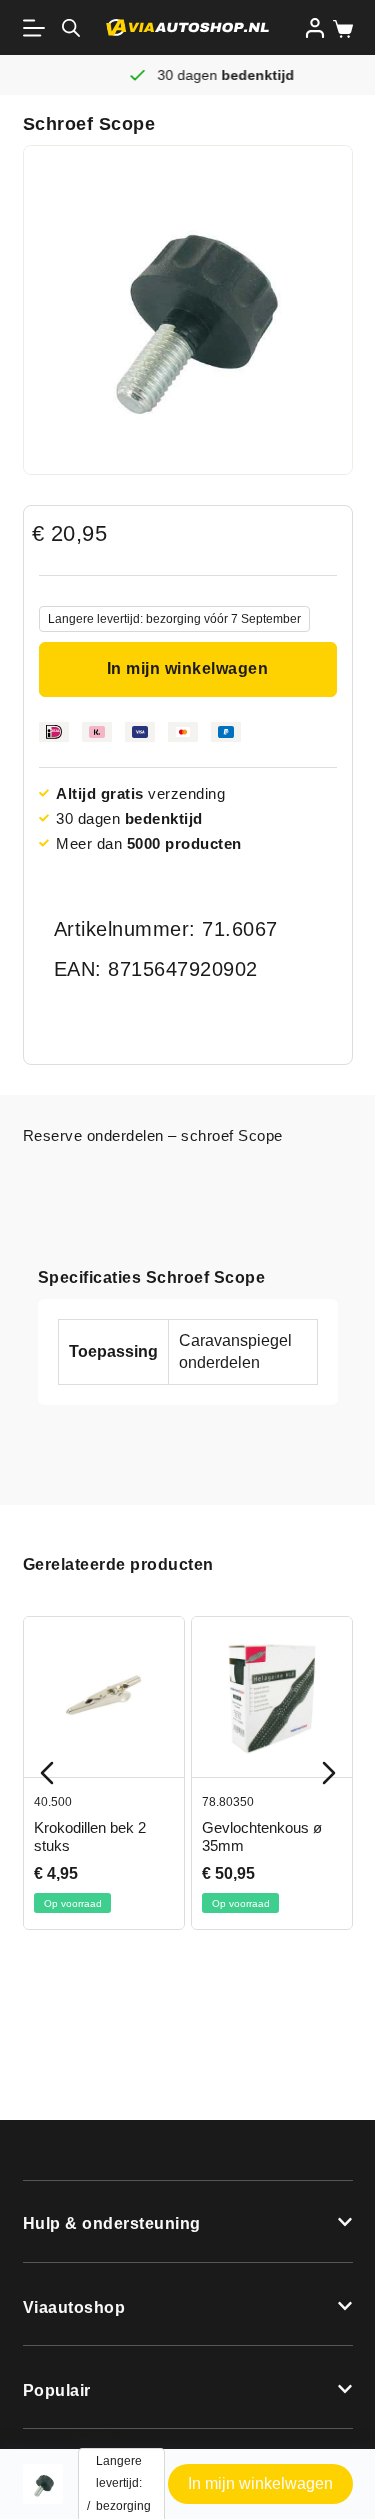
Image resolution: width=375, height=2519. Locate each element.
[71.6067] (188, 310)
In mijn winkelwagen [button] (260, 2483)
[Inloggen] (315, 28)
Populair (57, 2390)
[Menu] (38, 28)
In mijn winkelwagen (188, 668)
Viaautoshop (74, 2307)
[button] (188, 2221)
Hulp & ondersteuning (112, 2223)
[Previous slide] (47, 1773)
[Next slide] (329, 1773)
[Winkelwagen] (339, 29)
